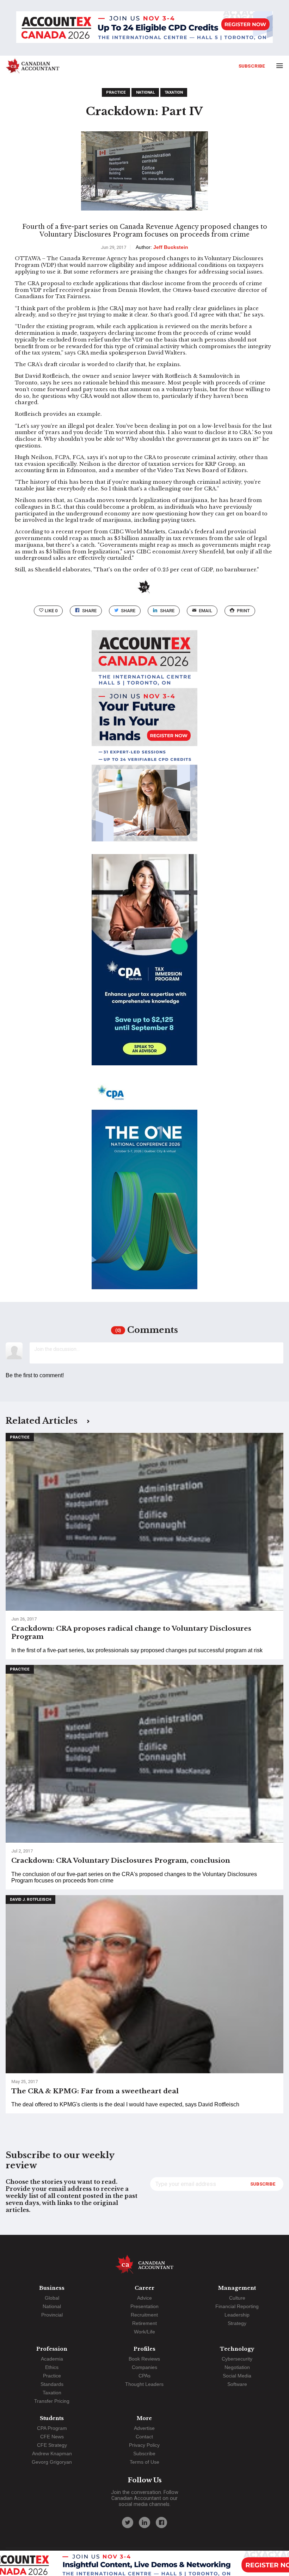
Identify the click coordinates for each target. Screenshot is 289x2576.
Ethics (52, 2367)
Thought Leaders (144, 2384)
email (205, 611)
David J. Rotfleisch (30, 1900)
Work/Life (144, 2332)
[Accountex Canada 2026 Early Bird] (144, 28)
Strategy (237, 2323)
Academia (52, 2359)
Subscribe (252, 66)
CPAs (144, 2376)
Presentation (144, 2306)
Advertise (144, 2428)
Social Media (237, 2376)
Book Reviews (144, 2359)
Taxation (174, 92)
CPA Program (52, 2428)
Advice (144, 2298)
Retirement (144, 2323)
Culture (237, 2298)
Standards (52, 2384)
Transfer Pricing (52, 2401)
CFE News (52, 2437)
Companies (144, 2367)
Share (89, 611)
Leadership (237, 2315)
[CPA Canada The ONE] (144, 1190)
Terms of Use (144, 2462)
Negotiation (237, 2367)
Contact (144, 2437)
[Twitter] (128, 2522)
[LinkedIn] (144, 2522)
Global (52, 2298)
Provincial (52, 2315)
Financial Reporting (237, 2306)
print (243, 611)
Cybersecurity (237, 2359)
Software (237, 2384)
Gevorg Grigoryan (52, 2462)
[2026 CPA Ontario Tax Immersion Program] (144, 966)
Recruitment (144, 2315)
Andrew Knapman (52, 2453)
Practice (116, 92)
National (145, 92)
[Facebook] (161, 2522)
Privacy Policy (144, 2445)
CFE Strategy (52, 2445)
